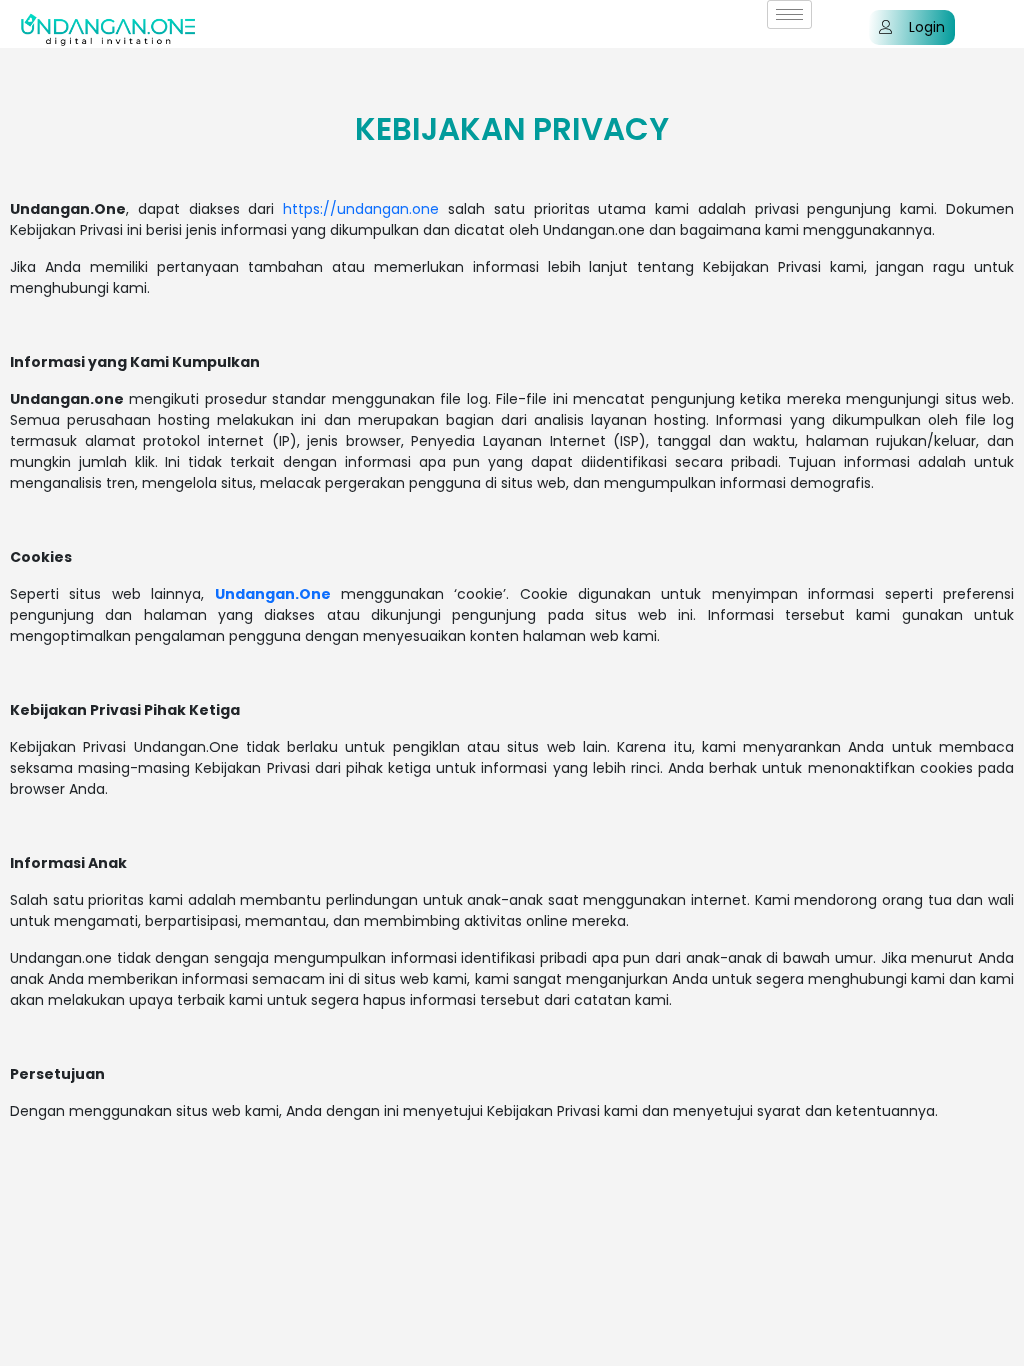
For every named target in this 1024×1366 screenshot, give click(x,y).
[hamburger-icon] (789, 14)
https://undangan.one (361, 209)
